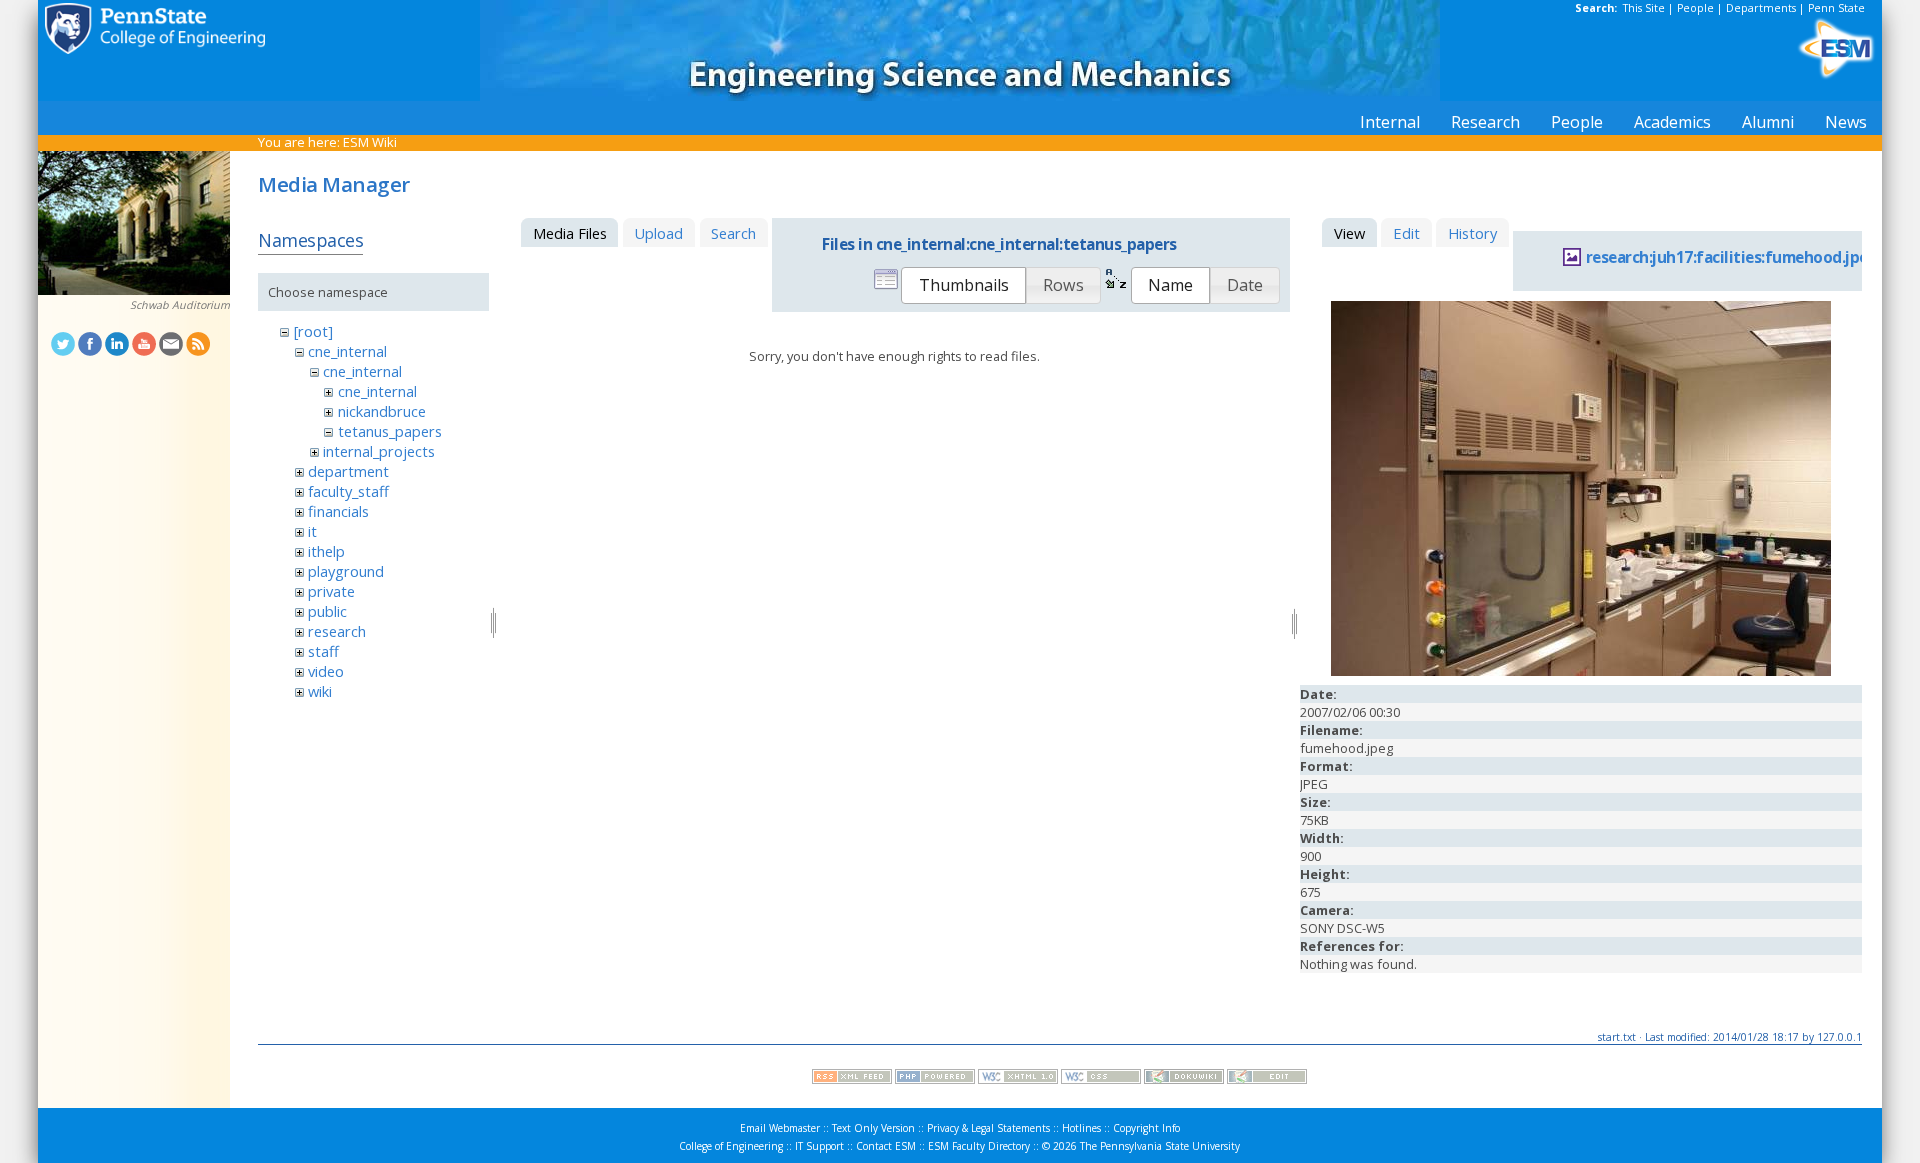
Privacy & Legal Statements (988, 1128)
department (348, 471)
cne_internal (347, 351)
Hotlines (1081, 1128)
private (331, 591)
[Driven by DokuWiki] (1184, 1079)
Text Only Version (873, 1128)
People (1695, 8)
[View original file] (1581, 671)
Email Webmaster (780, 1128)
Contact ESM (886, 1146)
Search (733, 233)
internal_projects (379, 451)
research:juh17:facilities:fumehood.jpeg (1732, 257)
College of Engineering (731, 1146)
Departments (1761, 8)
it (312, 531)
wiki (320, 691)
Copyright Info (1146, 1128)
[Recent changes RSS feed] (852, 1079)
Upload (658, 233)
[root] (313, 331)
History (1472, 233)
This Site (1644, 8)
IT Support (819, 1146)
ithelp (326, 551)
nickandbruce (382, 411)
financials (338, 511)
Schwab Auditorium (180, 305)
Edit (1406, 233)
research (337, 631)
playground (346, 571)
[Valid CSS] (1101, 1079)
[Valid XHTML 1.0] (1018, 1079)
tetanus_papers (390, 431)
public (327, 611)
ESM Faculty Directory (979, 1146)
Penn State (1836, 8)
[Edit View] (1267, 1079)
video (326, 671)
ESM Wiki (370, 142)
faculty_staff (348, 491)
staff (323, 651)
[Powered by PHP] (935, 1079)
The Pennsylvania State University (1160, 1146)
